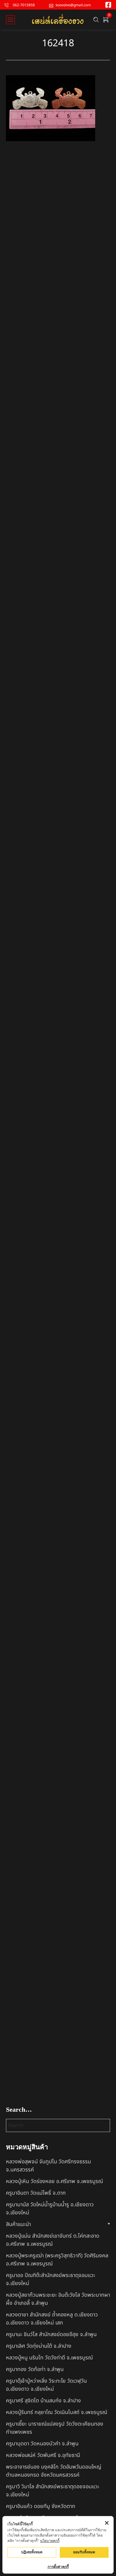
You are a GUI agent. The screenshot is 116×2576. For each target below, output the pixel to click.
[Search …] (96, 20)
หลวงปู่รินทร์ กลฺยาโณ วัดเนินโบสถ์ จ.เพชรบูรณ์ (57, 2412)
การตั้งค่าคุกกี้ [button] (58, 2567)
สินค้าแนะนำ (18, 2224)
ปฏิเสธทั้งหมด (32, 2552)
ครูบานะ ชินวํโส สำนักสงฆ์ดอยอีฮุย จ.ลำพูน (51, 2334)
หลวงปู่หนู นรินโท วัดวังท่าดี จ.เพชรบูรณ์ (49, 2358)
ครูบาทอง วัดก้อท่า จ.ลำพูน (35, 2369)
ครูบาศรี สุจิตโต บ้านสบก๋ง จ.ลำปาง (43, 2401)
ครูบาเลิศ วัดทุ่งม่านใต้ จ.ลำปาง (39, 2346)
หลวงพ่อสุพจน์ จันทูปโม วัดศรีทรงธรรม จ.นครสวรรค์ (48, 2166)
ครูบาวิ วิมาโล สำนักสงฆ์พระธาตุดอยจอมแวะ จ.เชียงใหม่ (53, 2491)
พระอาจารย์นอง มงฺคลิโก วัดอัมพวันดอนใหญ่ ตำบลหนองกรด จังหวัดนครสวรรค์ (54, 2471)
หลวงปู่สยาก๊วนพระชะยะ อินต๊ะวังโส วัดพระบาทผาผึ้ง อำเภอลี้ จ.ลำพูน (58, 2299)
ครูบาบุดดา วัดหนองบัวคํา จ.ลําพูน (42, 2444)
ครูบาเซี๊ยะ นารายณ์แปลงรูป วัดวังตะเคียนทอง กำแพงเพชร (55, 2428)
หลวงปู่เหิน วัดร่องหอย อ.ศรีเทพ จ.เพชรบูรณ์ (54, 2181)
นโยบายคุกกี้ (50, 2541)
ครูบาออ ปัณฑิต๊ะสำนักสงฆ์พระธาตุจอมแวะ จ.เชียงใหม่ (51, 2279)
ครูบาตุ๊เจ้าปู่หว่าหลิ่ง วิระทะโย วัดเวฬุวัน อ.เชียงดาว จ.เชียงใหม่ (46, 2385)
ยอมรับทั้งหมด (84, 2552)
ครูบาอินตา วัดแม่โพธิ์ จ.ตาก (36, 2193)
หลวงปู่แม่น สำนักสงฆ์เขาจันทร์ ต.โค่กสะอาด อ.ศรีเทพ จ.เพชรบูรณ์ (53, 2240)
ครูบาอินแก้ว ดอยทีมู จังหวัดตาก (41, 2506)
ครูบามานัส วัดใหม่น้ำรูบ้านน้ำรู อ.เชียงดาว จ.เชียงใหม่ (50, 2209)
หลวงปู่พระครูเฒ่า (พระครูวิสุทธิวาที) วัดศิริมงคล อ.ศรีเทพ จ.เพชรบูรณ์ (57, 2260)
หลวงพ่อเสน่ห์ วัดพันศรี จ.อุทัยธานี (43, 2455)
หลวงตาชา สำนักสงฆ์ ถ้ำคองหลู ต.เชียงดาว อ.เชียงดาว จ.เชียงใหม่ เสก (52, 2319)
